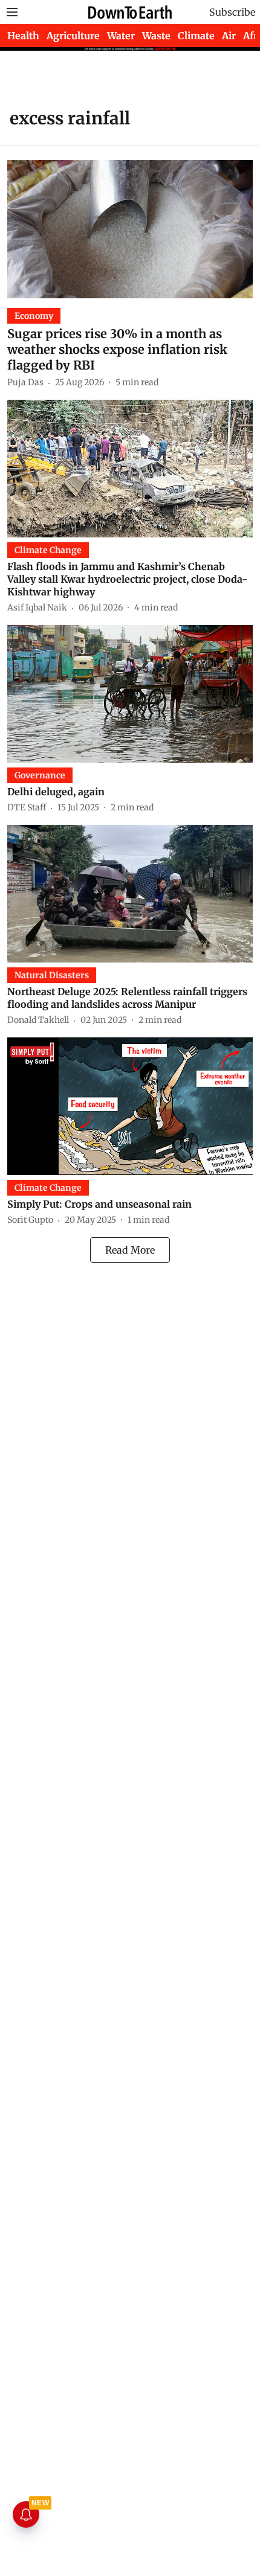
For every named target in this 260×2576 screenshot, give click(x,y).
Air (229, 36)
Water (121, 36)
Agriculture (73, 36)
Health (23, 36)
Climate (196, 36)
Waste (156, 36)
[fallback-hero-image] (130, 229)
